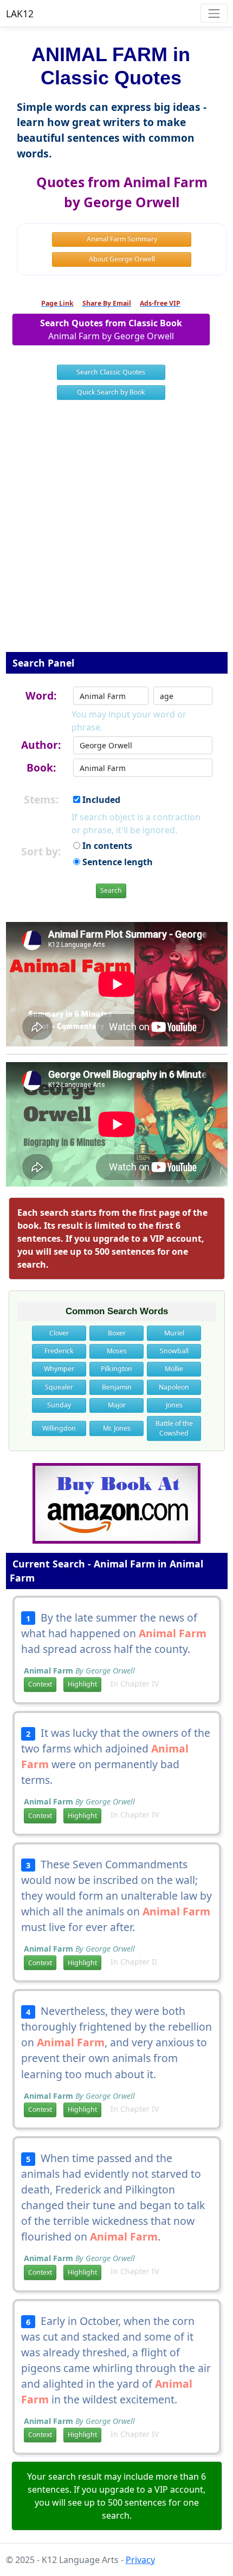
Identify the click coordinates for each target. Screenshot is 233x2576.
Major (117, 1405)
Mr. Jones (117, 1428)
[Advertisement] (116, 533)
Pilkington (116, 1369)
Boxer (117, 1333)
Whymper (59, 1369)
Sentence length (116, 862)
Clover (59, 1333)
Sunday (59, 1405)
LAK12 (20, 14)
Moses (117, 1351)
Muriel (174, 1333)
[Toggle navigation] (214, 13)
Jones (174, 1405)
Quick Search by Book (111, 392)
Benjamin (117, 1387)
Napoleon (174, 1387)
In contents (106, 846)
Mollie (174, 1369)
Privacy (140, 2560)
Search (111, 890)
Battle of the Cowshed (174, 1428)
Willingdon (59, 1428)
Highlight (82, 1684)
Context (40, 1684)
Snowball (174, 1351)
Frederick (59, 1351)
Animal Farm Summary (122, 239)
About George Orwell (122, 259)
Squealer (59, 1387)
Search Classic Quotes (111, 372)
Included (100, 800)
